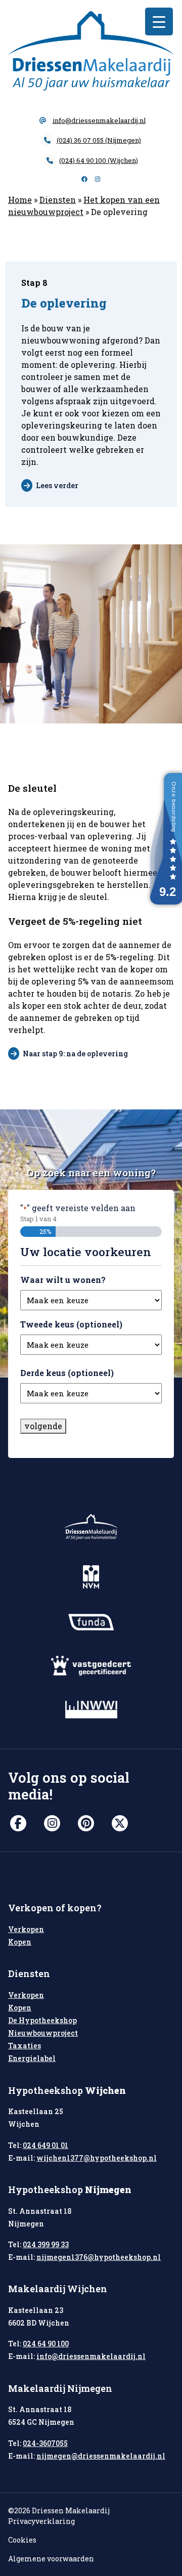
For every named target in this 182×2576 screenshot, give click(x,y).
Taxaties (25, 2046)
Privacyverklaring (41, 2521)
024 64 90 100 (46, 2344)
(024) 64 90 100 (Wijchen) (99, 160)
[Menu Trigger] (159, 22)
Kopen (20, 1942)
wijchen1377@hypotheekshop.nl (97, 2158)
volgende (43, 1426)
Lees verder (57, 485)
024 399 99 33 (46, 2244)
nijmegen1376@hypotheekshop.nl (99, 2257)
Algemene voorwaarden (51, 2559)
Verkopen (26, 1929)
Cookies (22, 2540)
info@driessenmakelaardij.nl (99, 120)
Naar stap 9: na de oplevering (75, 1054)
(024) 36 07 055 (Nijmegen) (99, 140)
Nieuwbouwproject (43, 2033)
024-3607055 (45, 2443)
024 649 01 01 (45, 2145)
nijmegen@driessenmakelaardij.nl (101, 2456)
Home (20, 200)
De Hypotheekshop (42, 2020)
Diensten (58, 200)
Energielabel (32, 2058)
